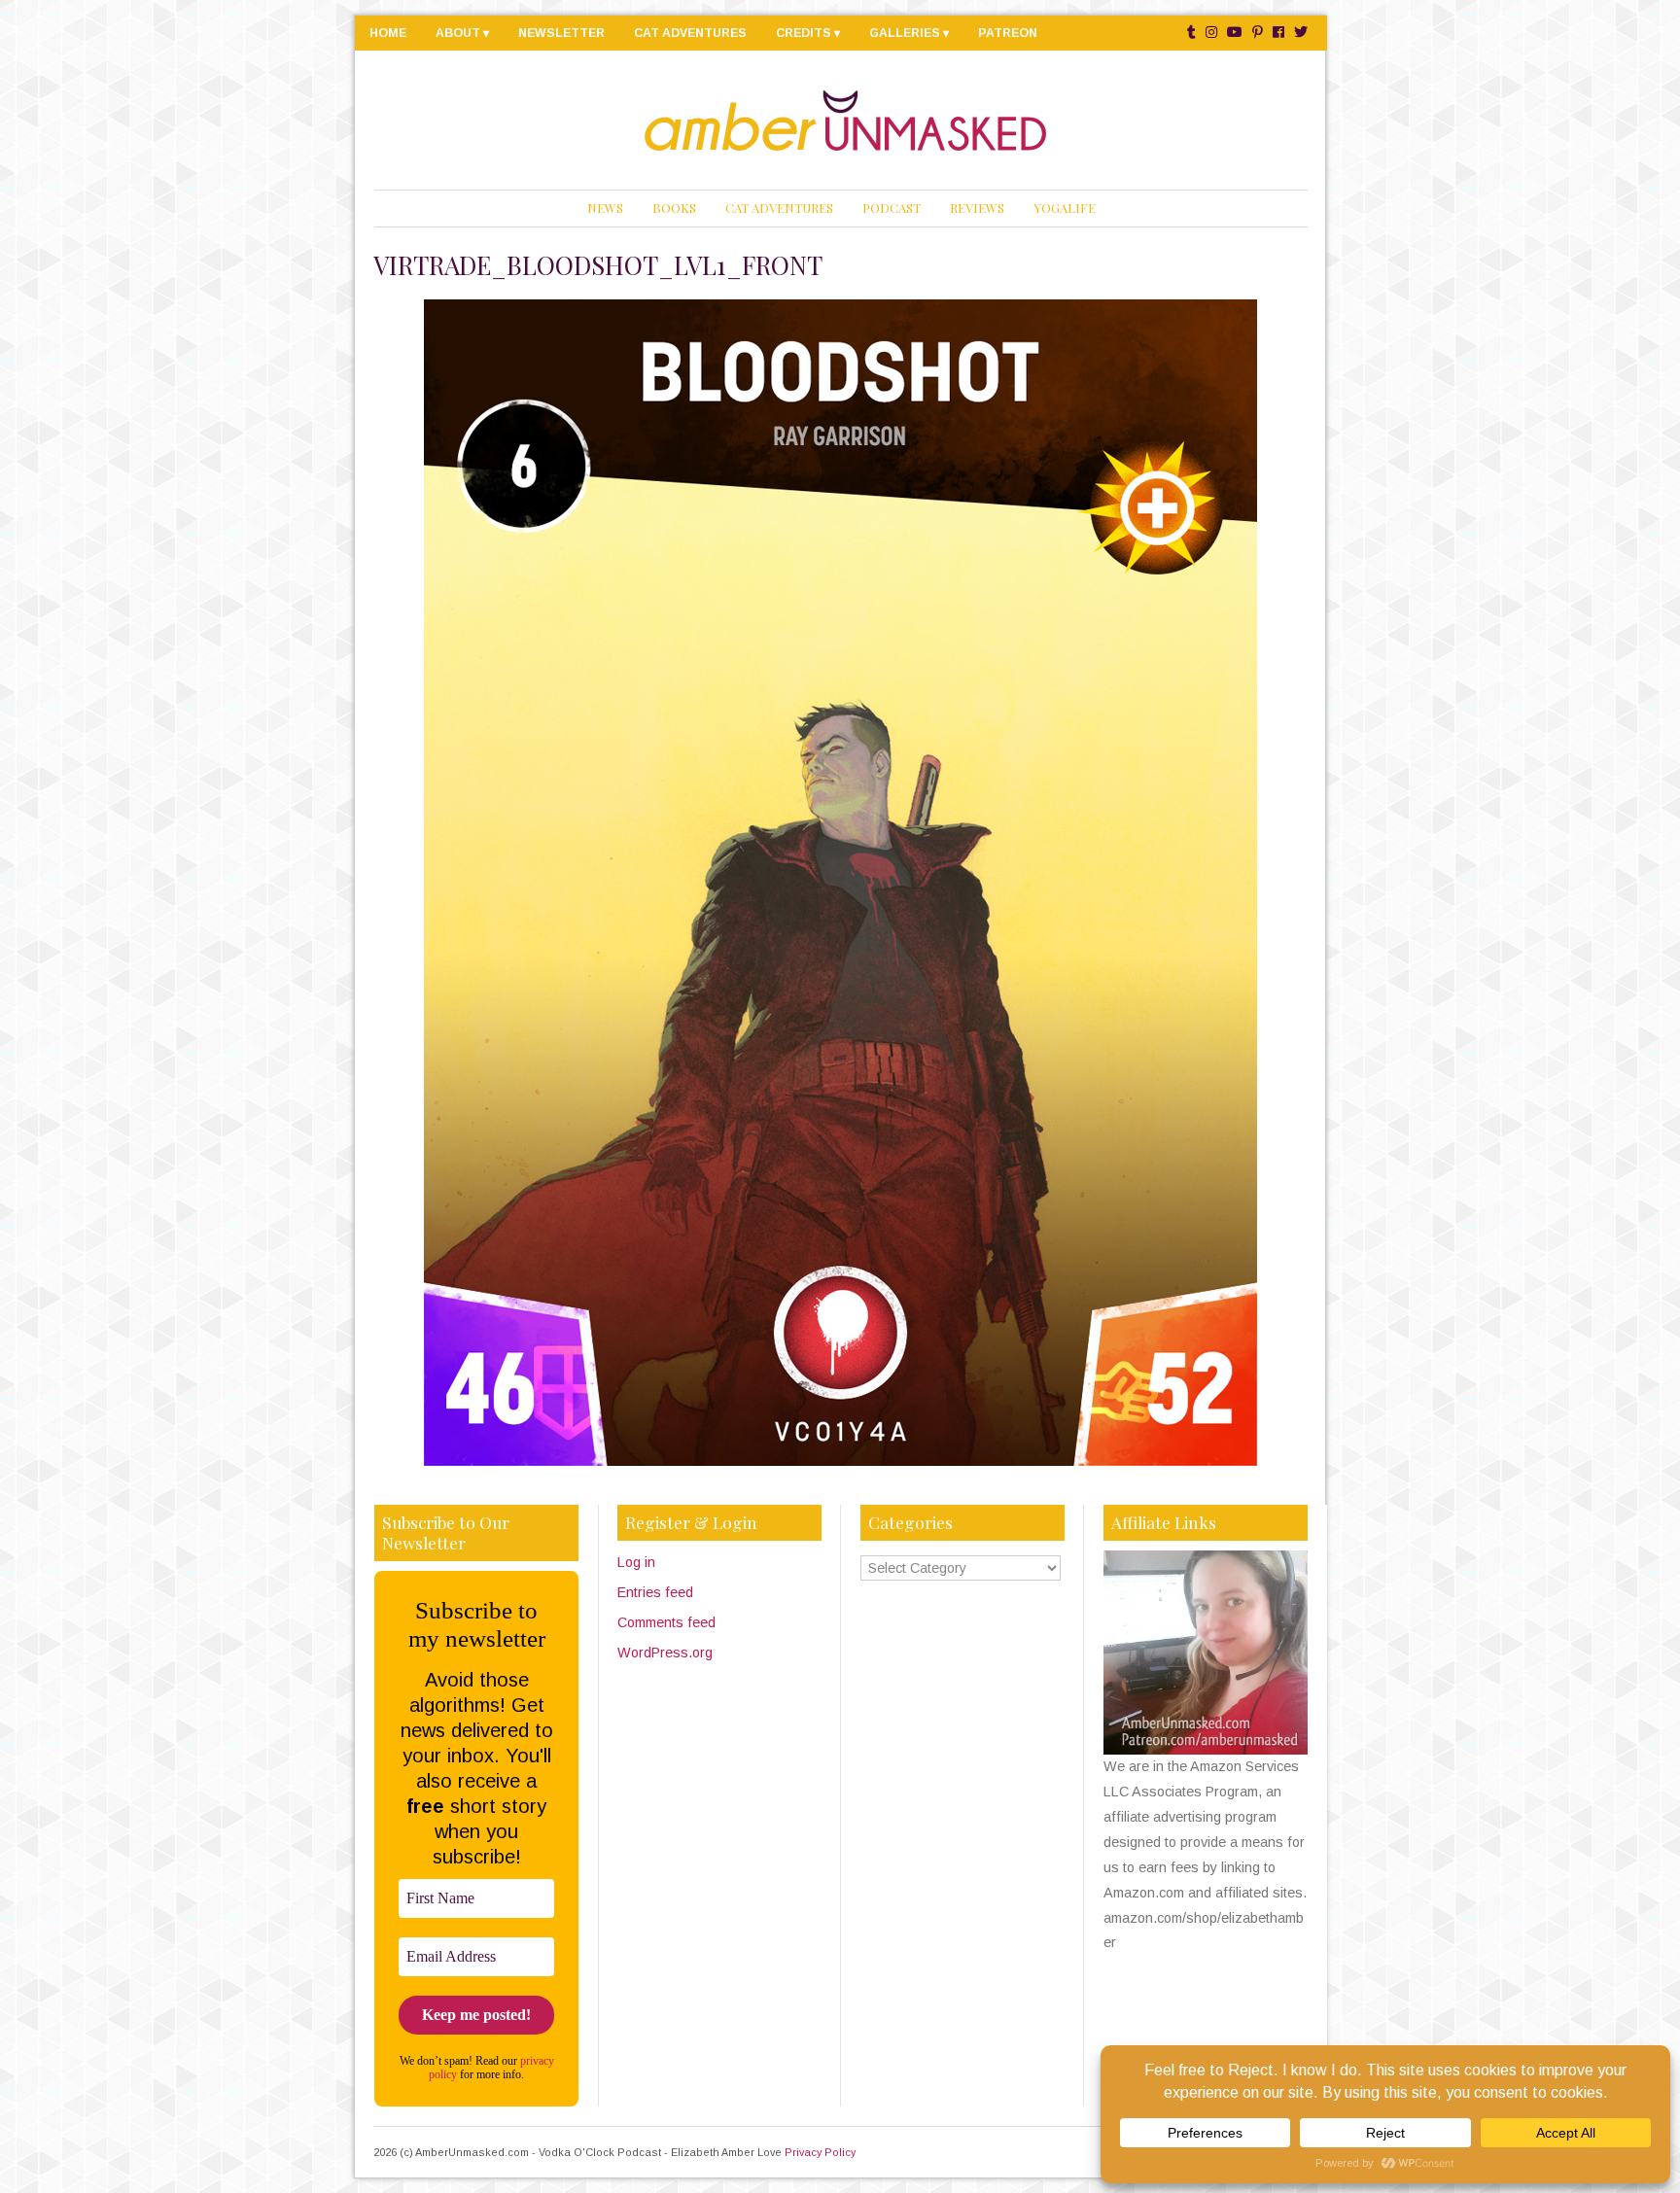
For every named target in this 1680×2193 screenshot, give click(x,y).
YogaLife (1065, 208)
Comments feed (666, 1622)
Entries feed (655, 1592)
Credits (804, 33)
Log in (636, 1562)
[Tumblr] (1191, 33)
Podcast (892, 208)
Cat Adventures (690, 33)
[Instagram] (1211, 33)
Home (388, 33)
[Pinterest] (1258, 33)
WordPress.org (665, 1653)
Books (674, 208)
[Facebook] (1278, 33)
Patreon (1008, 33)
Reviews (977, 208)
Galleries (905, 33)
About (458, 33)
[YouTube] (1235, 33)
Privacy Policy (820, 2152)
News (605, 208)
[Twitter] (1301, 33)
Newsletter (561, 33)
